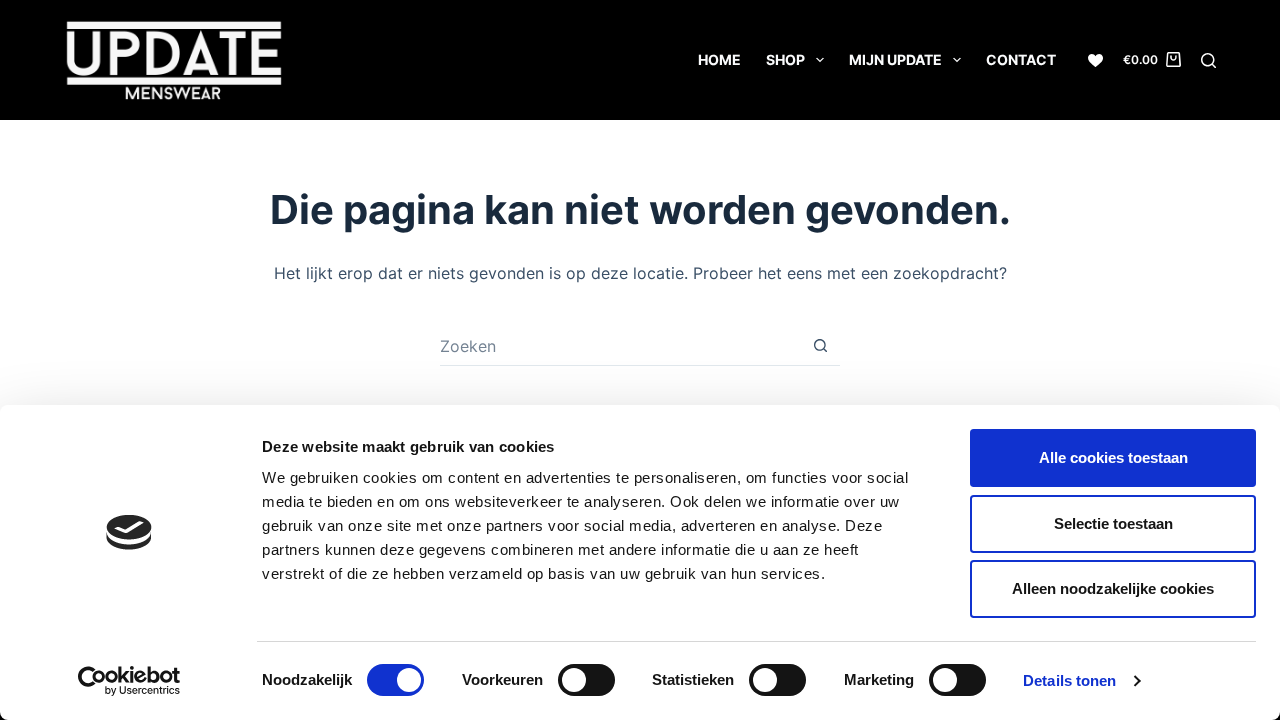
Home (719, 59)
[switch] (586, 680)
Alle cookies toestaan (1113, 457)
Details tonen (1069, 680)
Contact (1021, 59)
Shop (785, 59)
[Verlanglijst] (1095, 60)
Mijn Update (895, 59)
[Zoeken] (1208, 60)
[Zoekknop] (820, 346)
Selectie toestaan (1113, 523)
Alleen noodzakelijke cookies (1113, 588)
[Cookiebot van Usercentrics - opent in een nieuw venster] (129, 681)
